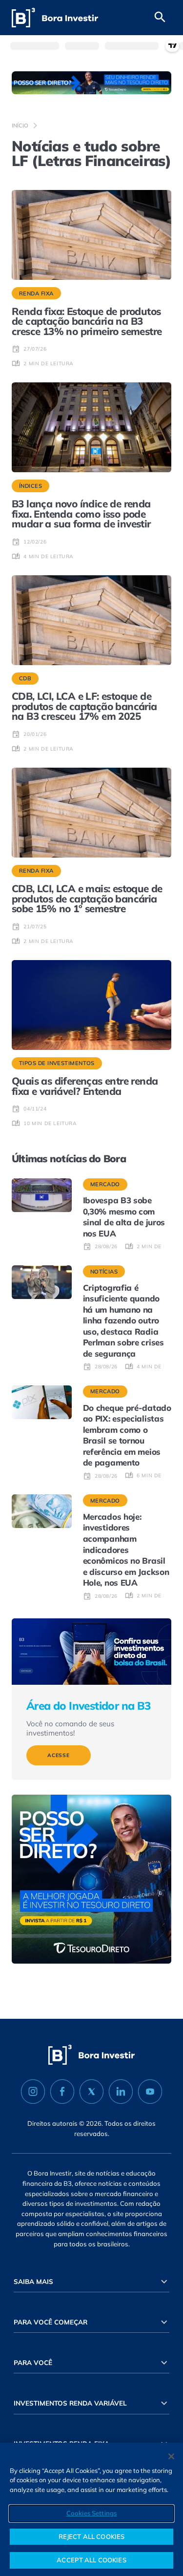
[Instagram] (33, 2092)
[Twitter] (91, 2092)
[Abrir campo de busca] (160, 18)
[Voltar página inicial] (55, 18)
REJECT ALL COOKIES (91, 2536)
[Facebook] (62, 2092)
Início (20, 126)
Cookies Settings (91, 2513)
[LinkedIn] (121, 2092)
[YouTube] (150, 2092)
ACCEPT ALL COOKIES (91, 2560)
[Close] (171, 2456)
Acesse (59, 1755)
